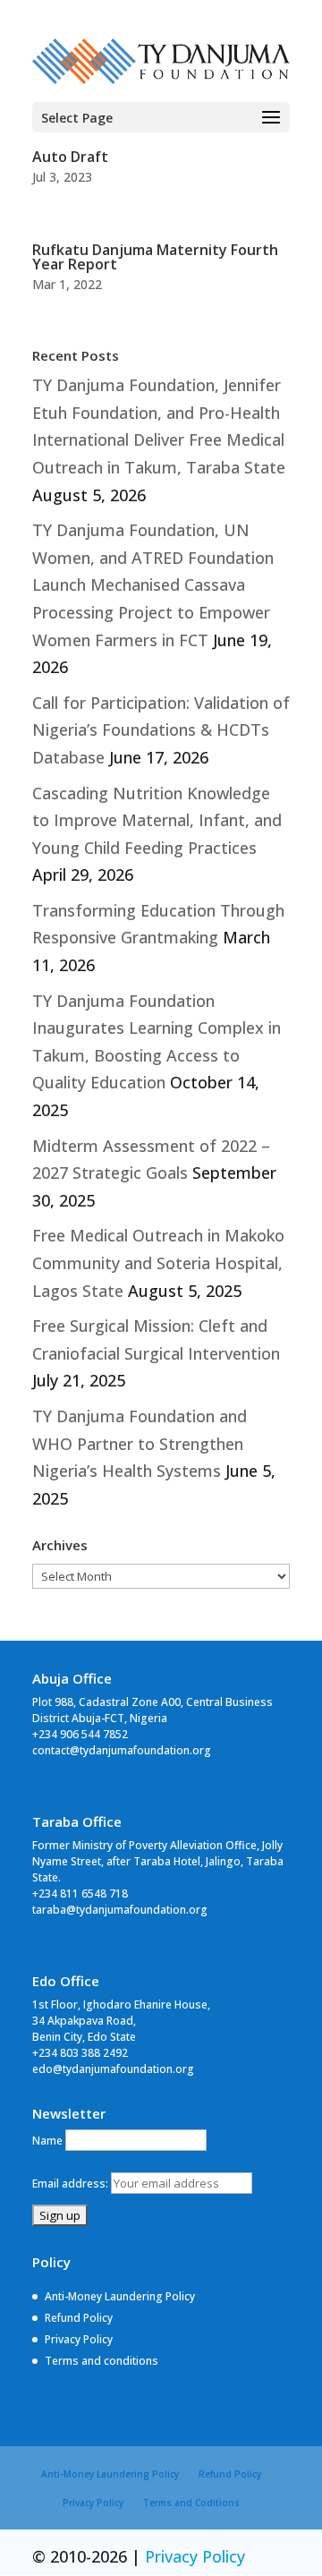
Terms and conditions (102, 2361)
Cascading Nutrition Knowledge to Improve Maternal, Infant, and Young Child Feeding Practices (157, 820)
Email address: (72, 2184)
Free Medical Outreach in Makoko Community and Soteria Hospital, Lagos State (158, 1262)
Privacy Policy (79, 2339)
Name (47, 2141)
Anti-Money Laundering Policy (120, 2296)
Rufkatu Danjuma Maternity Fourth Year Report (155, 257)
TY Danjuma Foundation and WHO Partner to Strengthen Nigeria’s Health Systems (140, 1443)
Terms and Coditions (191, 2503)
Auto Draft (70, 157)
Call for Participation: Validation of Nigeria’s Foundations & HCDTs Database (161, 730)
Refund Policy (79, 2318)
